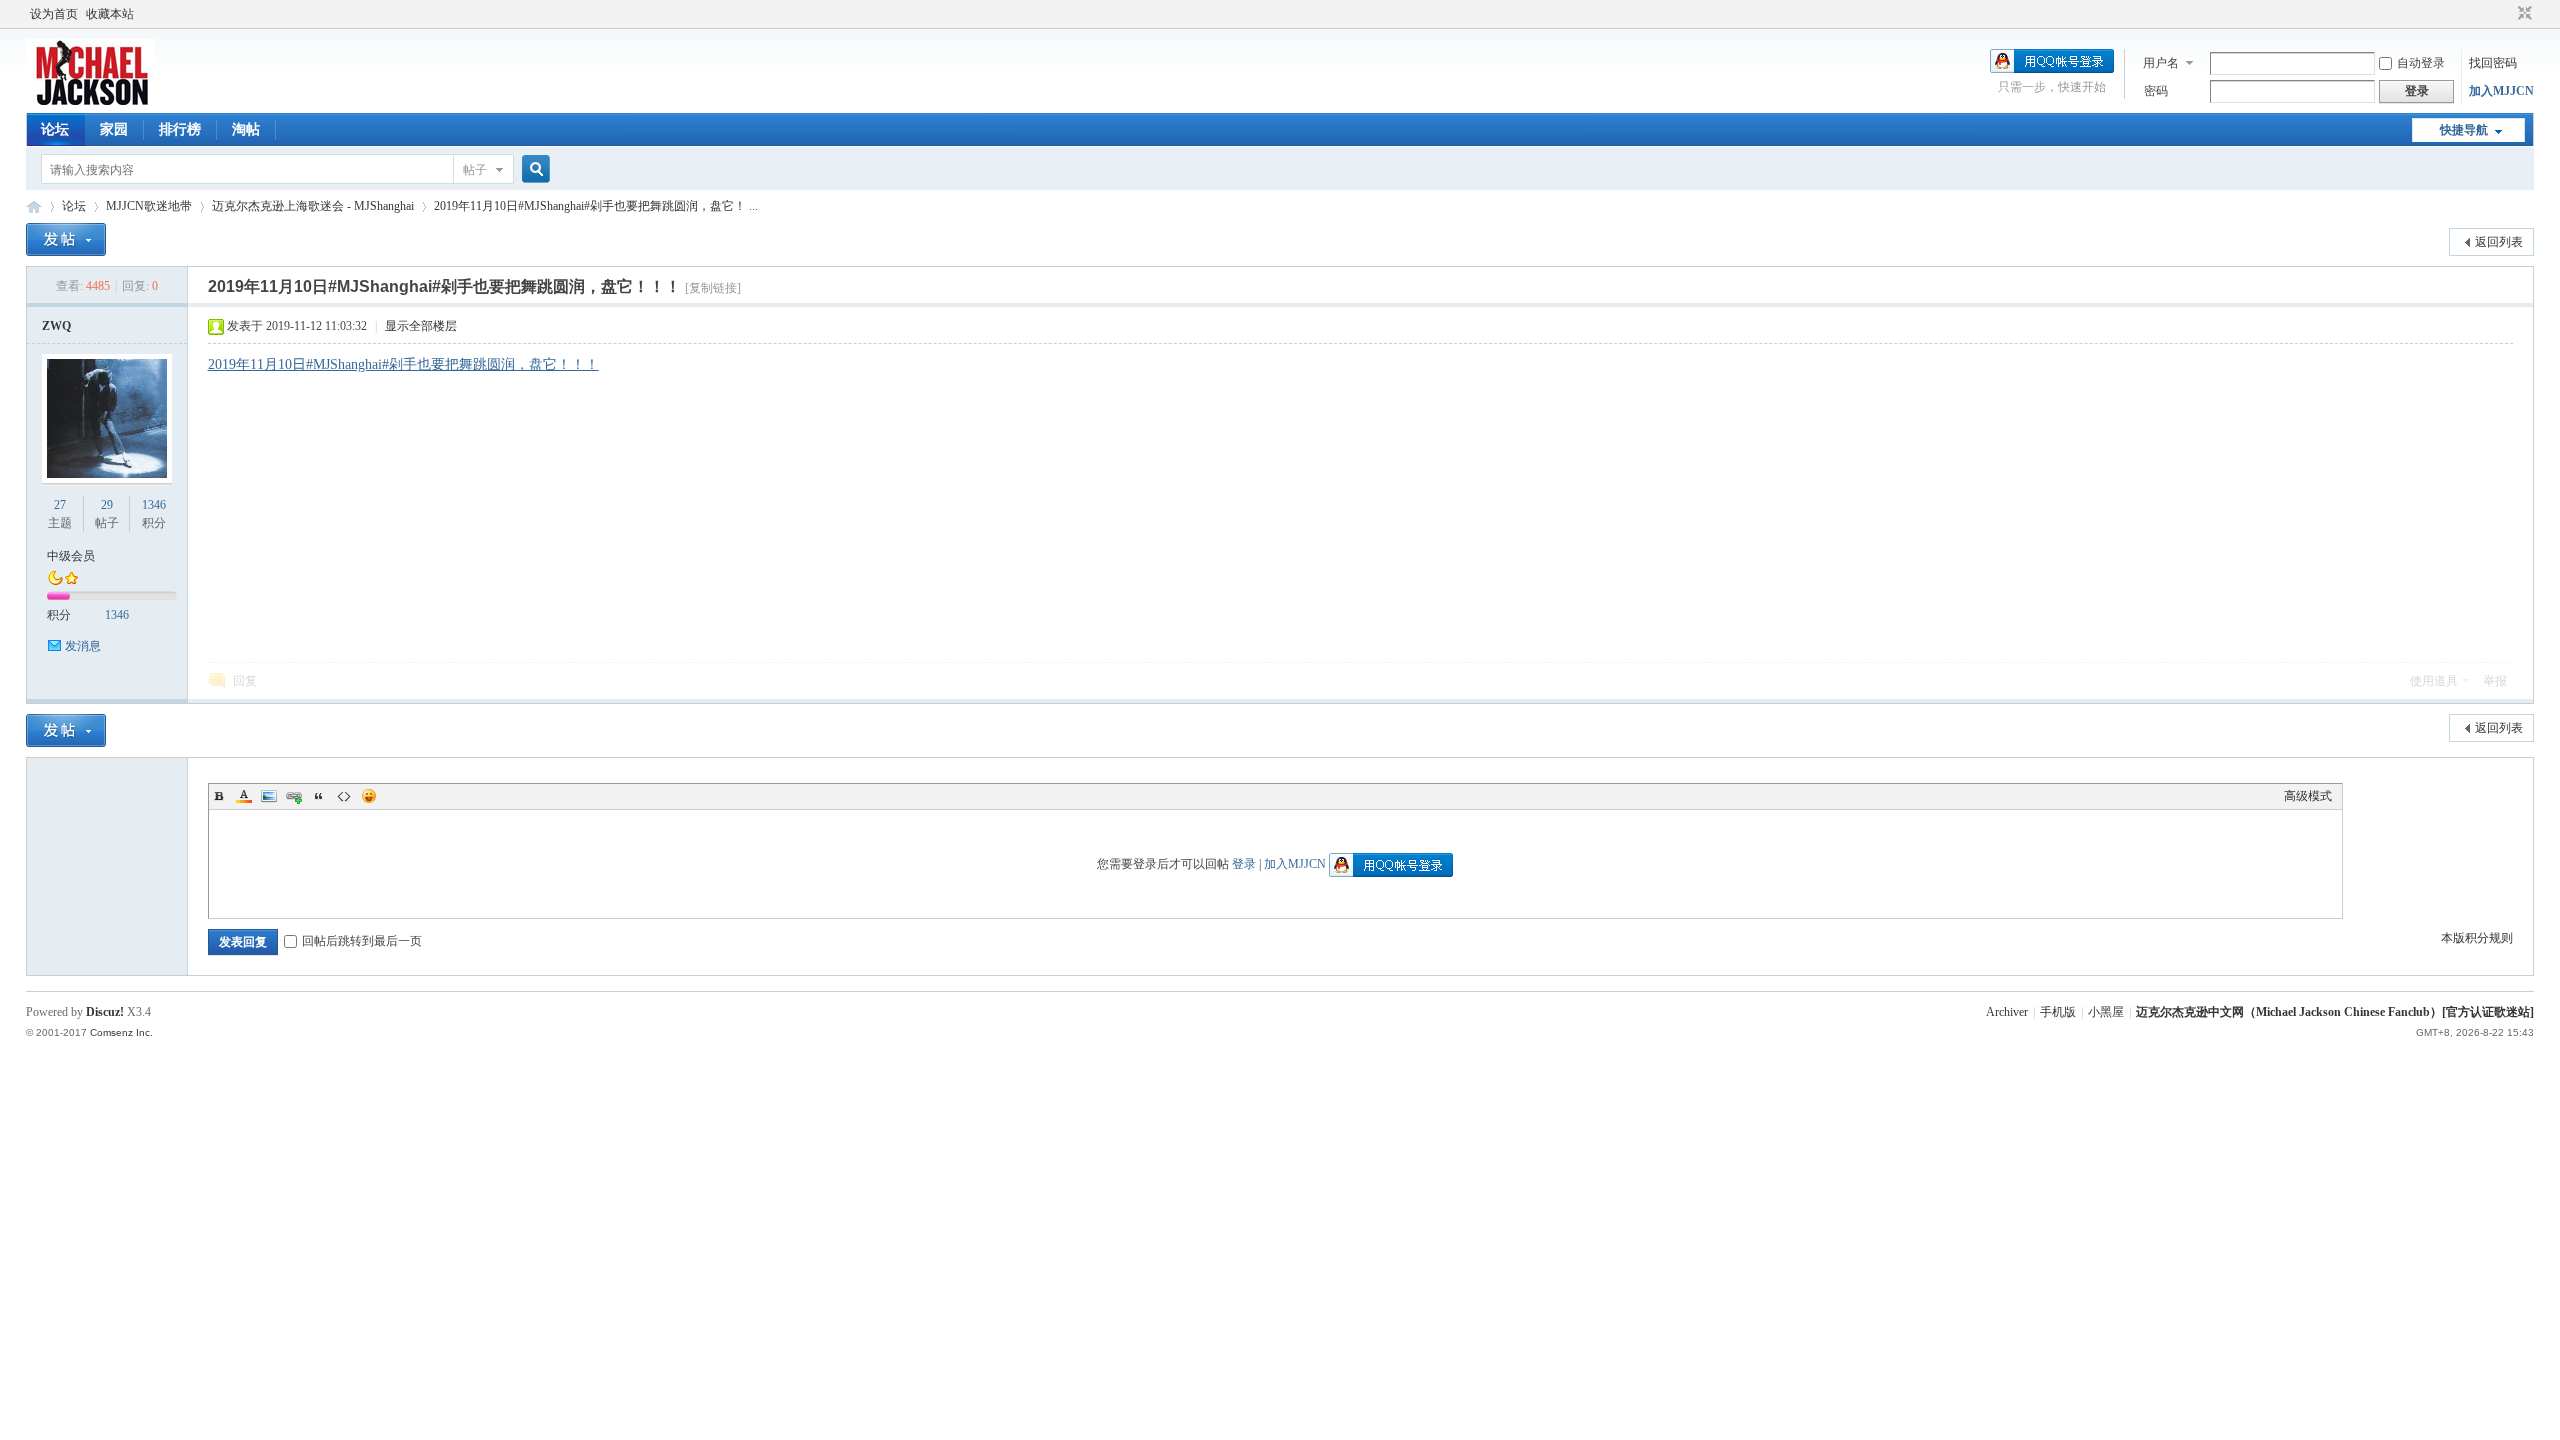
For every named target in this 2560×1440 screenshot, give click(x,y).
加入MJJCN (2501, 91)
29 (107, 505)
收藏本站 (110, 14)
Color (244, 796)
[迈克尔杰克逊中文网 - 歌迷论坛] (90, 101)
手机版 (2058, 1012)
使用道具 (2434, 681)
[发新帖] (66, 239)
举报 (2495, 681)
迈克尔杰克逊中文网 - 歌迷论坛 (34, 206)
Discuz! (105, 1012)
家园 (114, 129)
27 (60, 505)
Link (294, 796)
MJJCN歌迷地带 (149, 206)
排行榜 (180, 129)
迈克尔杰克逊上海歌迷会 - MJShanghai (313, 206)
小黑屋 (2106, 1012)
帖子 (475, 170)
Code (344, 796)
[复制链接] (713, 288)
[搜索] (533, 169)
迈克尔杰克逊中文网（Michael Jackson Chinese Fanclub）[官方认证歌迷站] (2335, 1012)
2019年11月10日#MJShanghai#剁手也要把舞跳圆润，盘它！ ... (596, 206)
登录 (1244, 864)
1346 (154, 505)
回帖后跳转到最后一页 (362, 941)
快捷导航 (2464, 130)
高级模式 (2308, 796)
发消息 (83, 646)
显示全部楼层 (421, 326)
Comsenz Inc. (121, 1032)
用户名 (2161, 63)
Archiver (2007, 1012)
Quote (319, 796)
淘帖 (246, 129)
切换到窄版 (2522, 14)
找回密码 (2493, 63)
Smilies (369, 796)
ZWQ (56, 326)
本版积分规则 (2477, 938)
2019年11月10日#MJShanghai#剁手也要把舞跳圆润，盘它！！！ (403, 364)
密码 (2156, 91)
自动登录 (2421, 63)
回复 (245, 681)
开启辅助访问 (2506, 14)
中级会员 (71, 556)
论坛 (55, 129)
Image (269, 796)
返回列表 (2499, 242)
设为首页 (54, 14)
